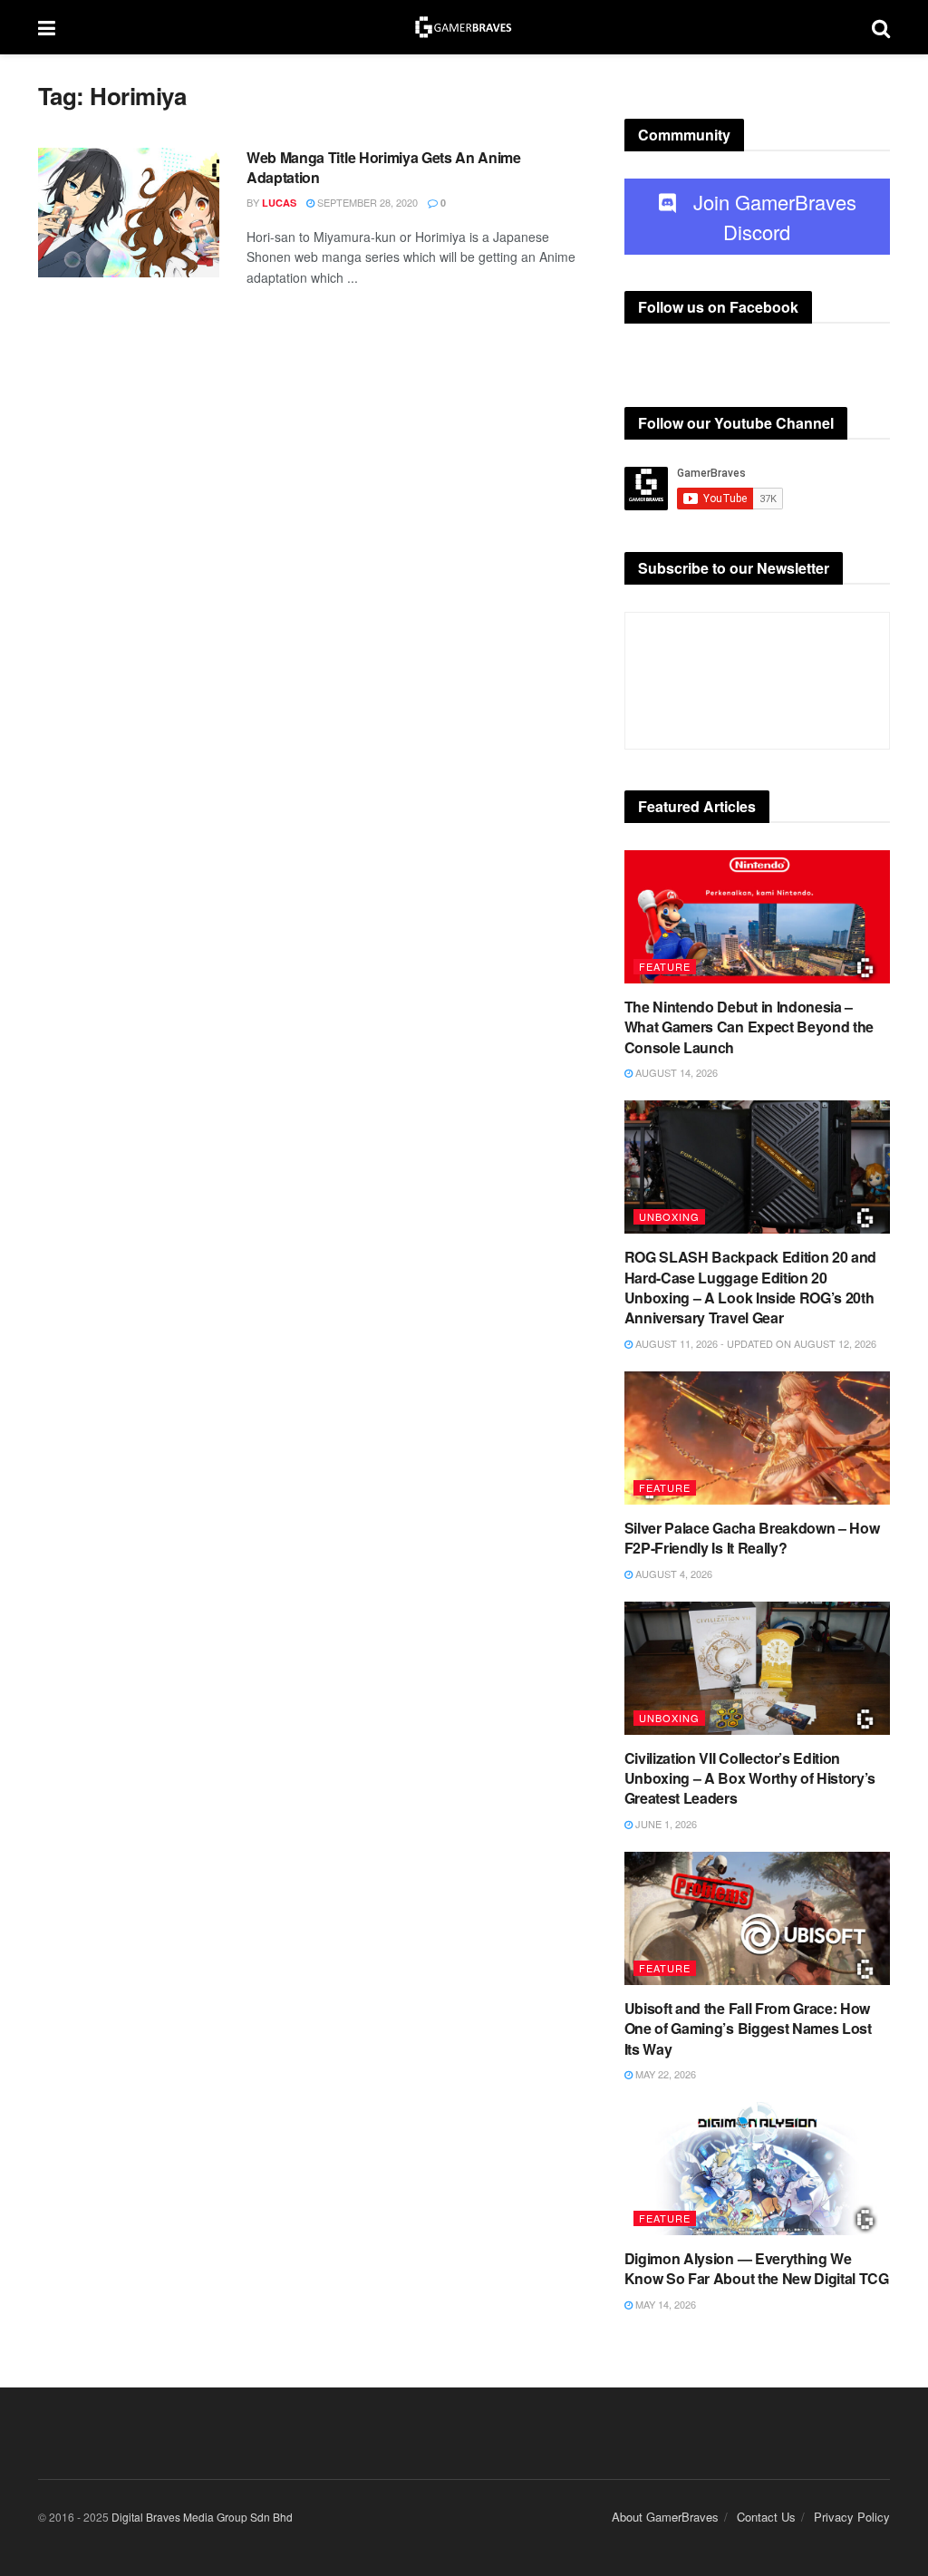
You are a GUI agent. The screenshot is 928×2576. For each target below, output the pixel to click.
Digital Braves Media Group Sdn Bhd (202, 2517)
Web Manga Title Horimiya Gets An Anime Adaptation (384, 167)
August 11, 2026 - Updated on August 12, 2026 (754, 1343)
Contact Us (766, 2517)
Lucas (279, 203)
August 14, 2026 (675, 1072)
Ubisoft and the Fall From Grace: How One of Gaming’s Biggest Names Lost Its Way (748, 2029)
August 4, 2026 (672, 1574)
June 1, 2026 (665, 1824)
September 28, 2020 (366, 202)
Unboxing (669, 1216)
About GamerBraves (665, 2517)
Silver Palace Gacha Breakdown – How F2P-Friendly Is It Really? (752, 1538)
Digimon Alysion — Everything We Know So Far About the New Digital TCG (757, 2268)
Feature (665, 966)
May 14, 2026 (664, 2304)
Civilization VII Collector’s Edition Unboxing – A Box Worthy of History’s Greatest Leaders (750, 1778)
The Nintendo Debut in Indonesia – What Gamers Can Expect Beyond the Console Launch (749, 1027)
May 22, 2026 (664, 2074)
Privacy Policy (852, 2517)
